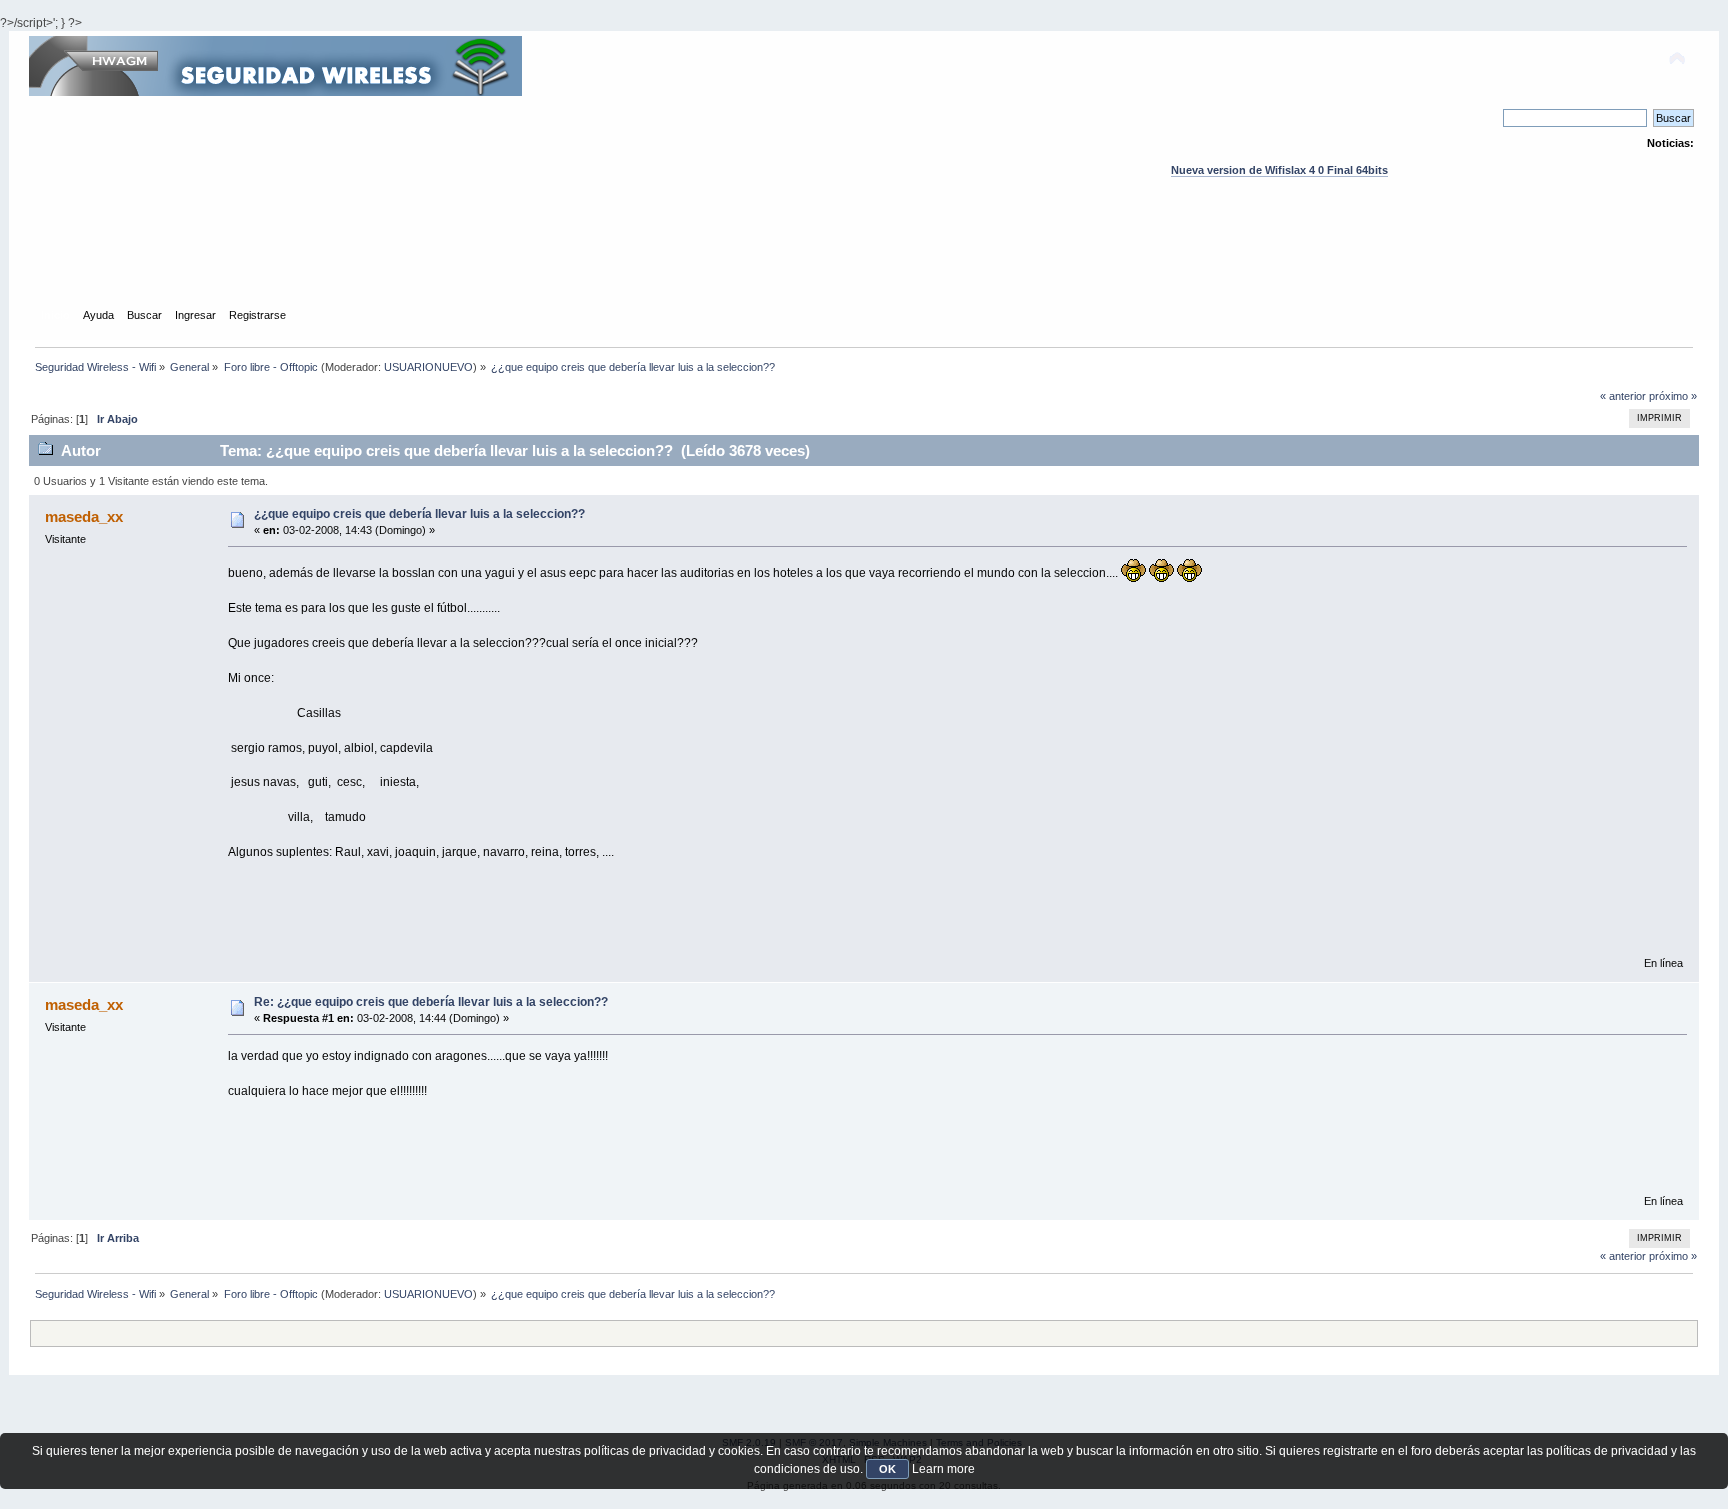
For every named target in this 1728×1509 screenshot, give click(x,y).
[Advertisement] (864, 261)
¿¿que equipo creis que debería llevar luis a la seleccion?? (419, 514)
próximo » (1673, 396)
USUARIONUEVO (428, 367)
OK (887, 1469)
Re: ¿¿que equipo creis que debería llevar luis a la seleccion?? (431, 1002)
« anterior (1623, 396)
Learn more (943, 1469)
